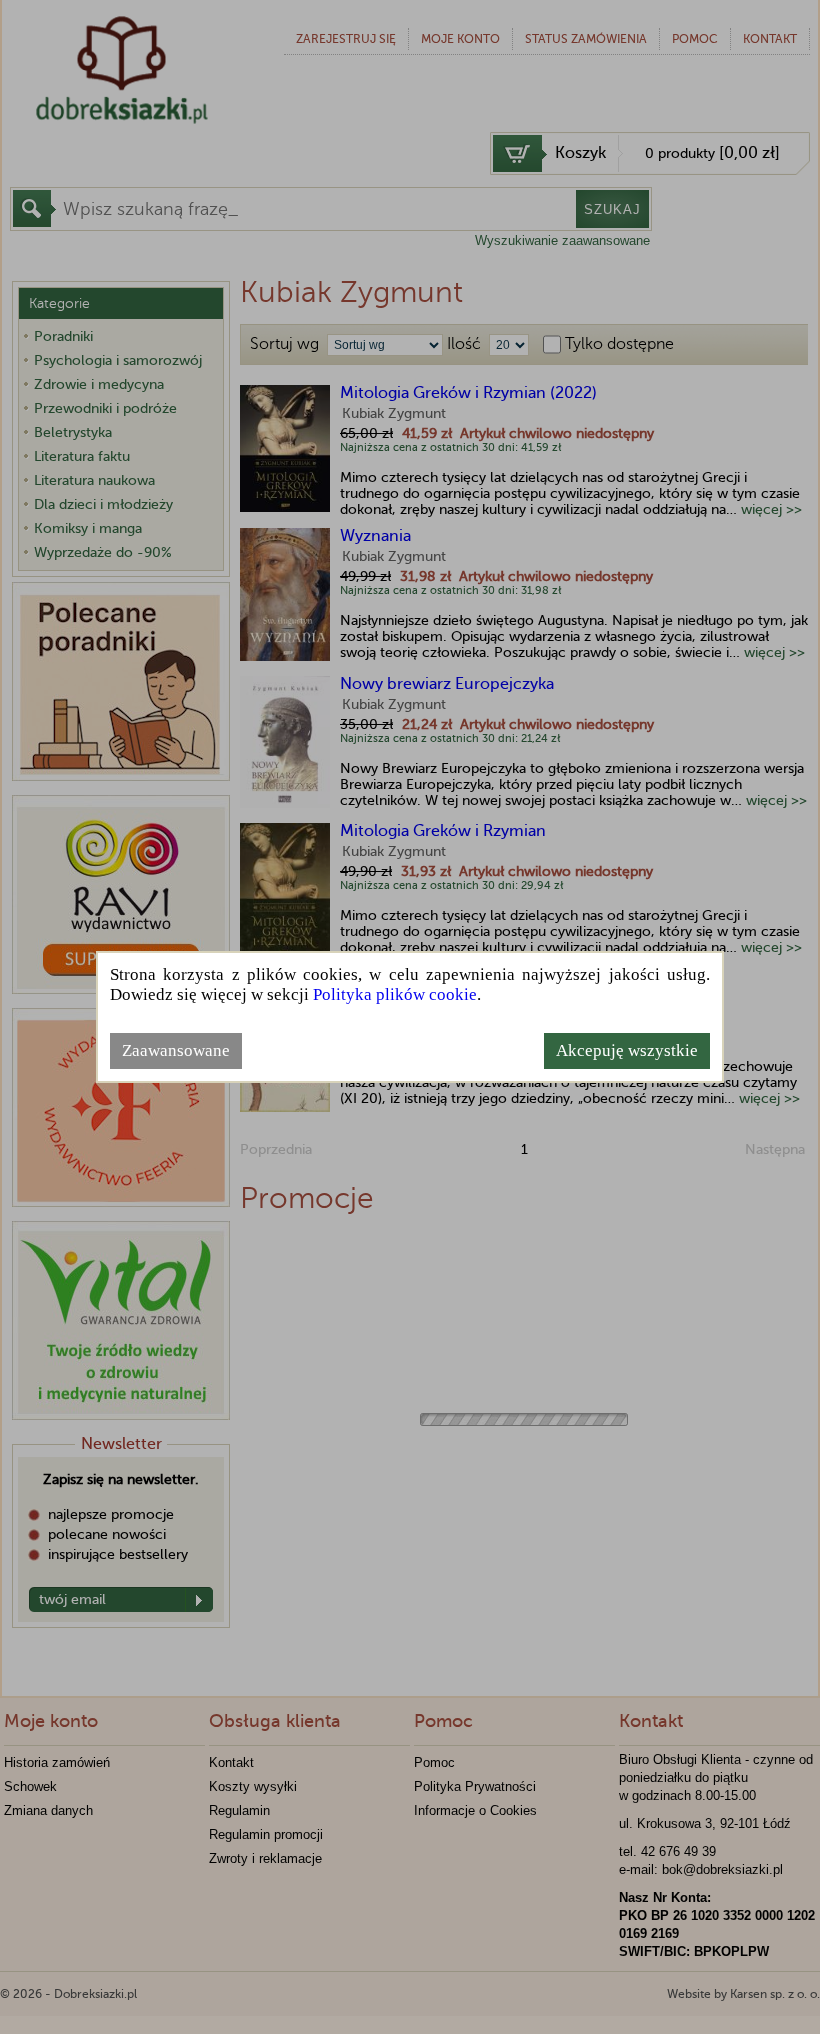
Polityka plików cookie (395, 994)
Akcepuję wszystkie (627, 1050)
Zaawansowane (176, 1050)
